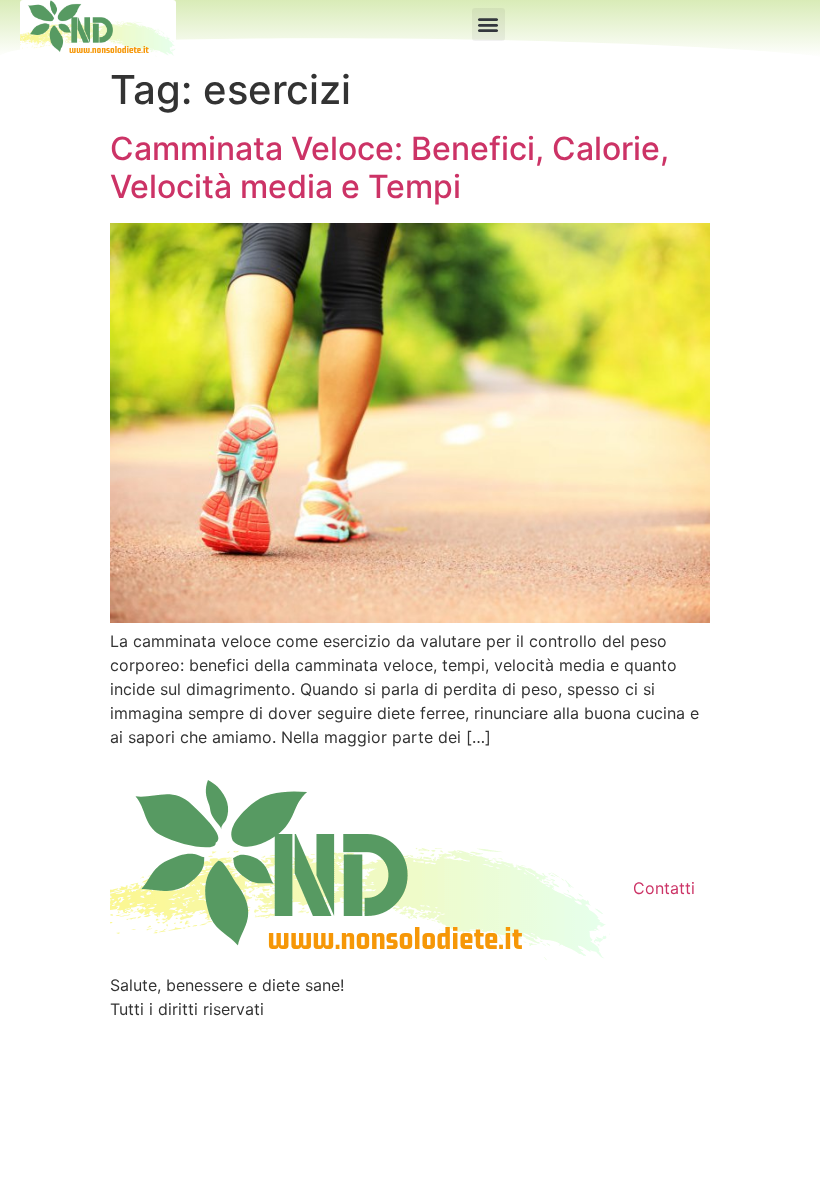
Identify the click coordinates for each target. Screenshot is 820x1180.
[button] (488, 24)
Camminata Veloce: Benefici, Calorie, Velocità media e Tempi (389, 167)
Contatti (664, 888)
